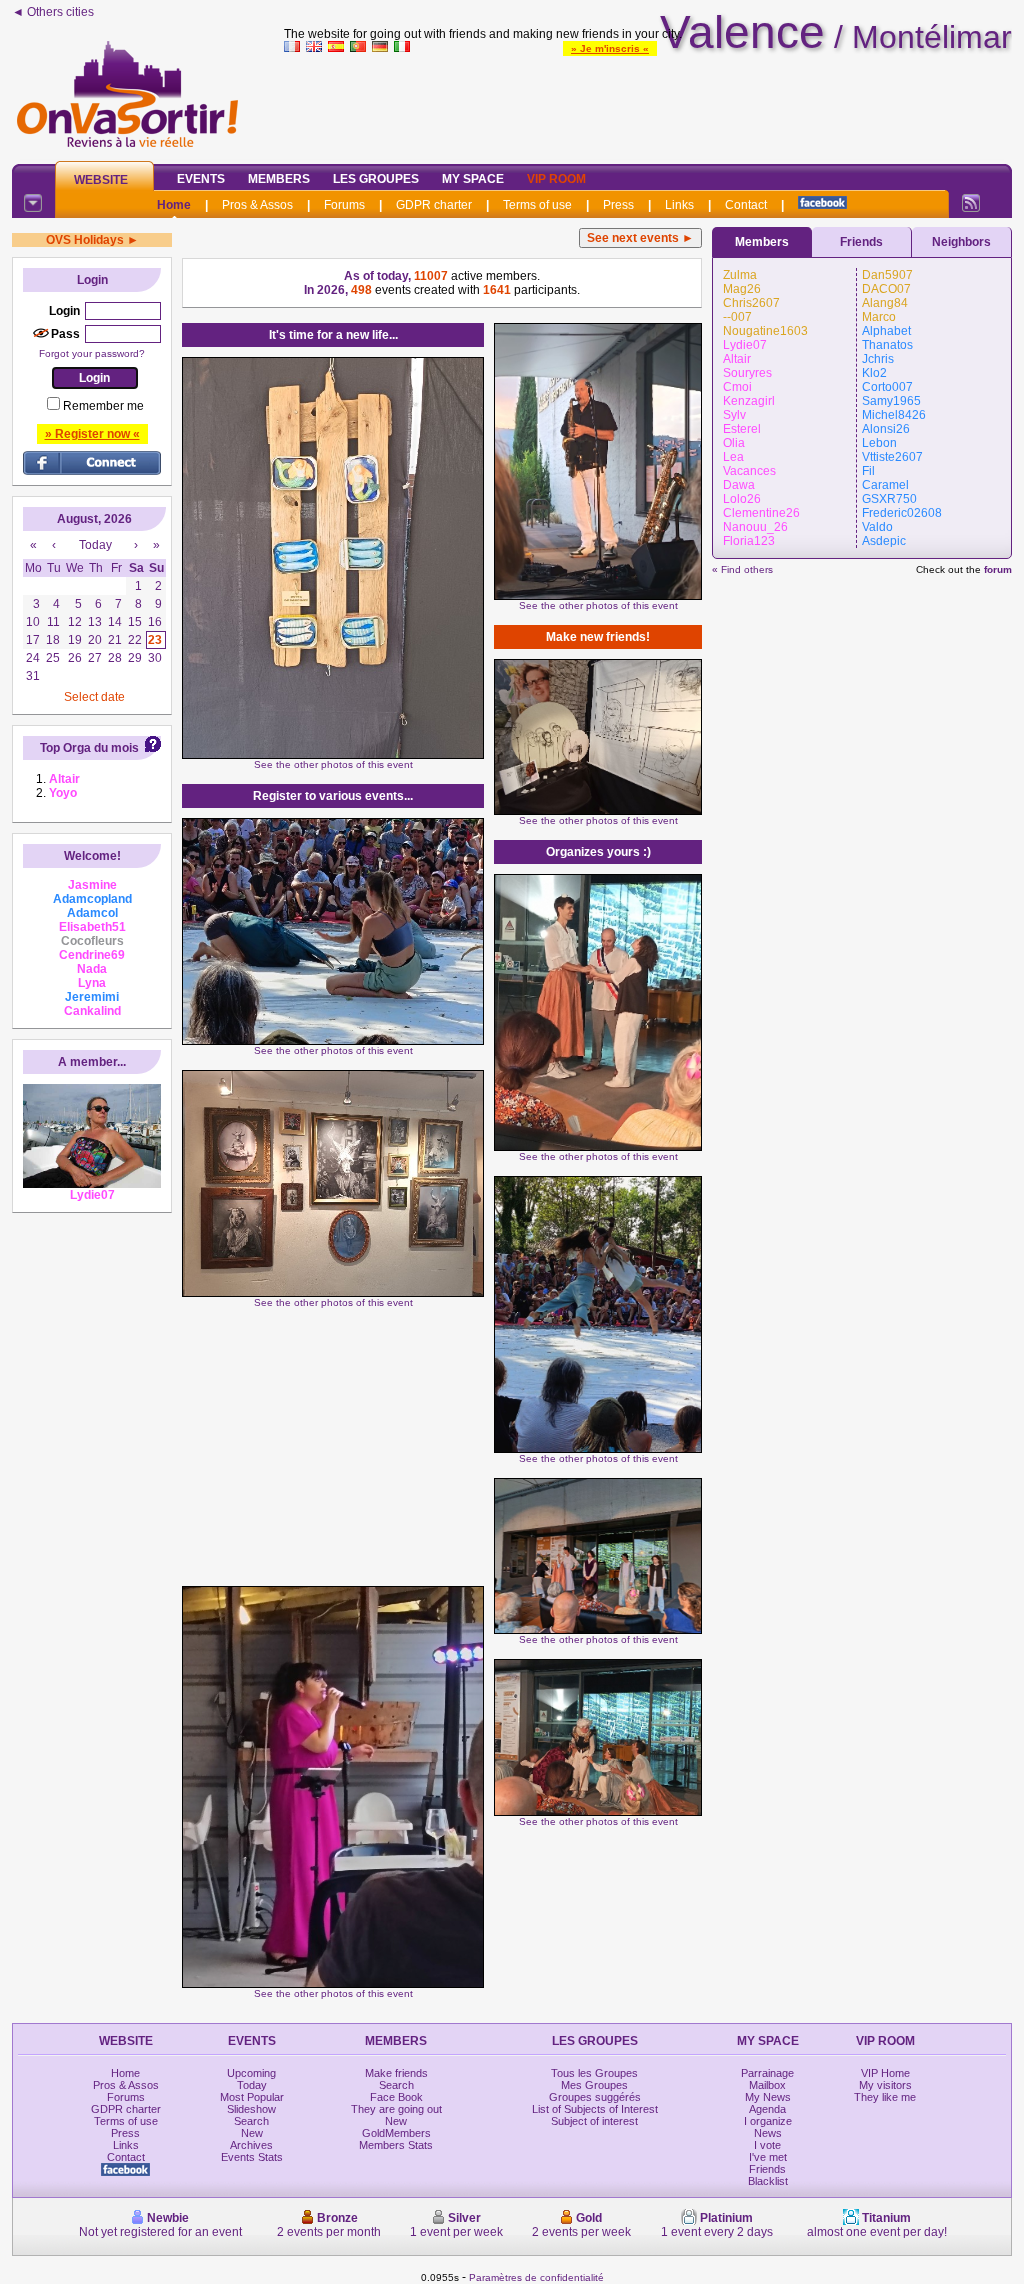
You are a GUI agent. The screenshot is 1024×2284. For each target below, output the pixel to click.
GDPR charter (434, 205)
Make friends (396, 2073)
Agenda (767, 2109)
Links (679, 205)
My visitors (885, 2085)
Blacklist (768, 2181)
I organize (768, 2121)
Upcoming (251, 2073)
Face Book (396, 2097)
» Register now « (92, 434)
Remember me (103, 406)
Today (252, 2085)
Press (618, 205)
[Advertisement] (648, 104)
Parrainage (767, 2073)
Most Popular (252, 2097)
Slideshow (251, 2109)
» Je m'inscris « (610, 48)
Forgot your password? (92, 353)
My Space (473, 179)
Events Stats (252, 2157)
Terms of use (537, 205)
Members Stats (396, 2145)
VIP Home (885, 2073)
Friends (861, 242)
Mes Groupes (594, 2085)
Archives (251, 2145)
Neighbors (961, 242)
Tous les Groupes (594, 2073)
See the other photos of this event (333, 764)
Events (201, 179)
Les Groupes (376, 179)
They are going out (396, 2109)
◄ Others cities (53, 12)
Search (251, 2121)
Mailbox (767, 2085)
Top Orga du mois (89, 748)
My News (768, 2097)
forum (998, 569)
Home (174, 205)
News (768, 2133)
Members (279, 179)
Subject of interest (594, 2121)
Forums (344, 205)
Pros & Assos (257, 205)
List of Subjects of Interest (595, 2109)
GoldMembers (396, 2133)
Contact (746, 205)
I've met (768, 2157)
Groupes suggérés (595, 2097)
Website (101, 180)
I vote (767, 2145)
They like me (885, 2097)
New (252, 2133)
